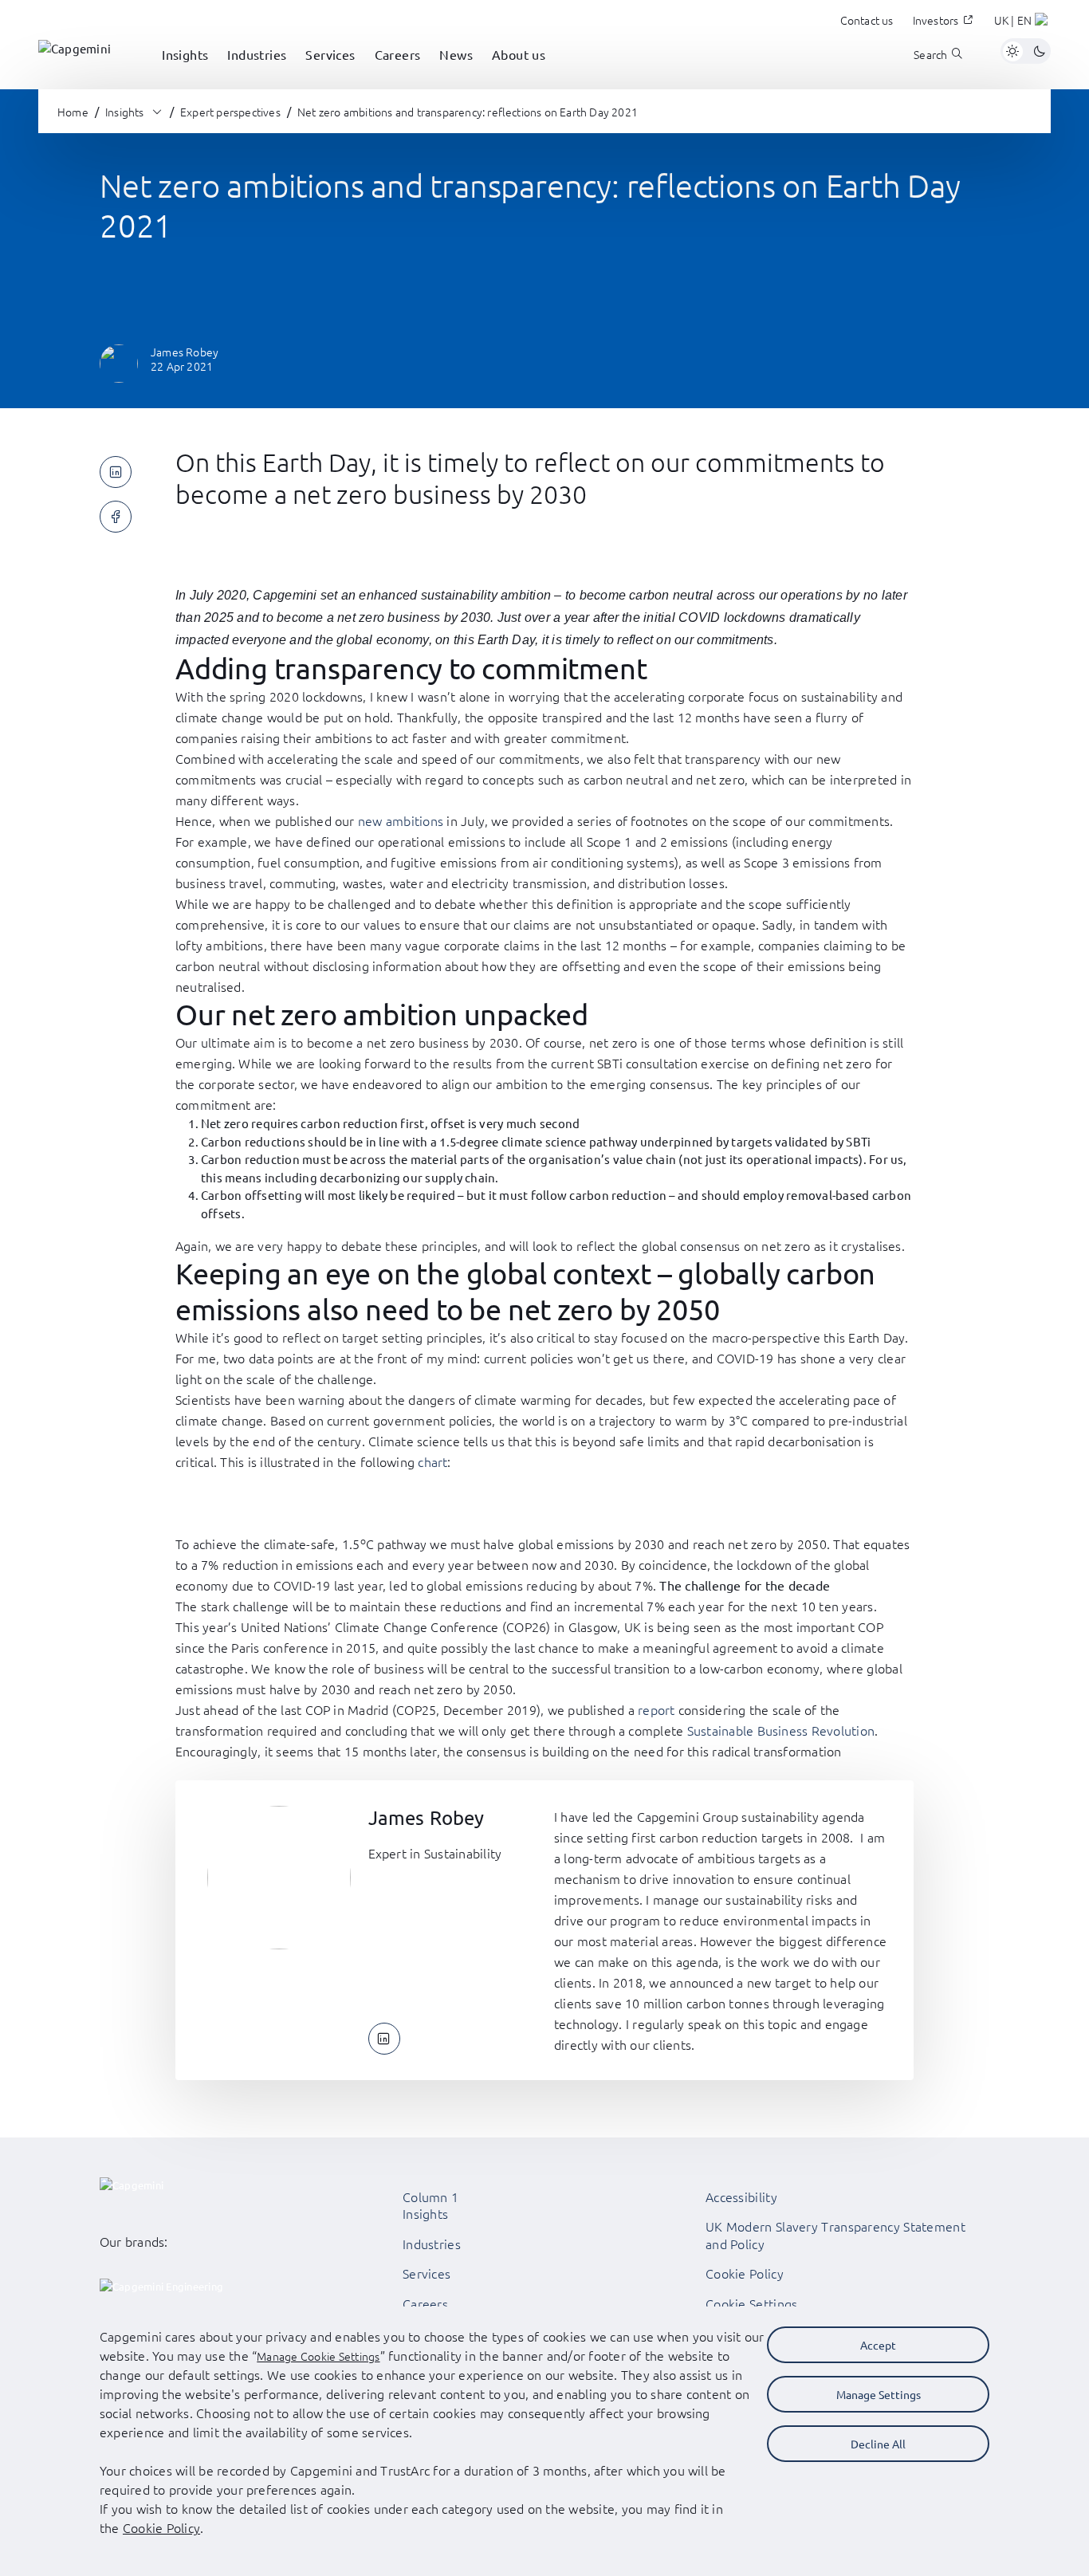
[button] (1022, 22)
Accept (878, 2345)
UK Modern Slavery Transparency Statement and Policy (835, 2235)
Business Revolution (816, 1730)
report (656, 1709)
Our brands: (134, 2241)
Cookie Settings (752, 2303)
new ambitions (401, 820)
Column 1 (430, 2196)
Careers (425, 2303)
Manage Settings (879, 2394)
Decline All (878, 2444)
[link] (75, 51)
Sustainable (722, 1730)
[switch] (1026, 51)
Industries (432, 2244)
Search (930, 55)
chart (432, 1461)
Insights (425, 2213)
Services (427, 2273)
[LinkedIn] (384, 2039)
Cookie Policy (745, 2273)
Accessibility (741, 2196)
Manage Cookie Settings (318, 2356)
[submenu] (185, 72)
